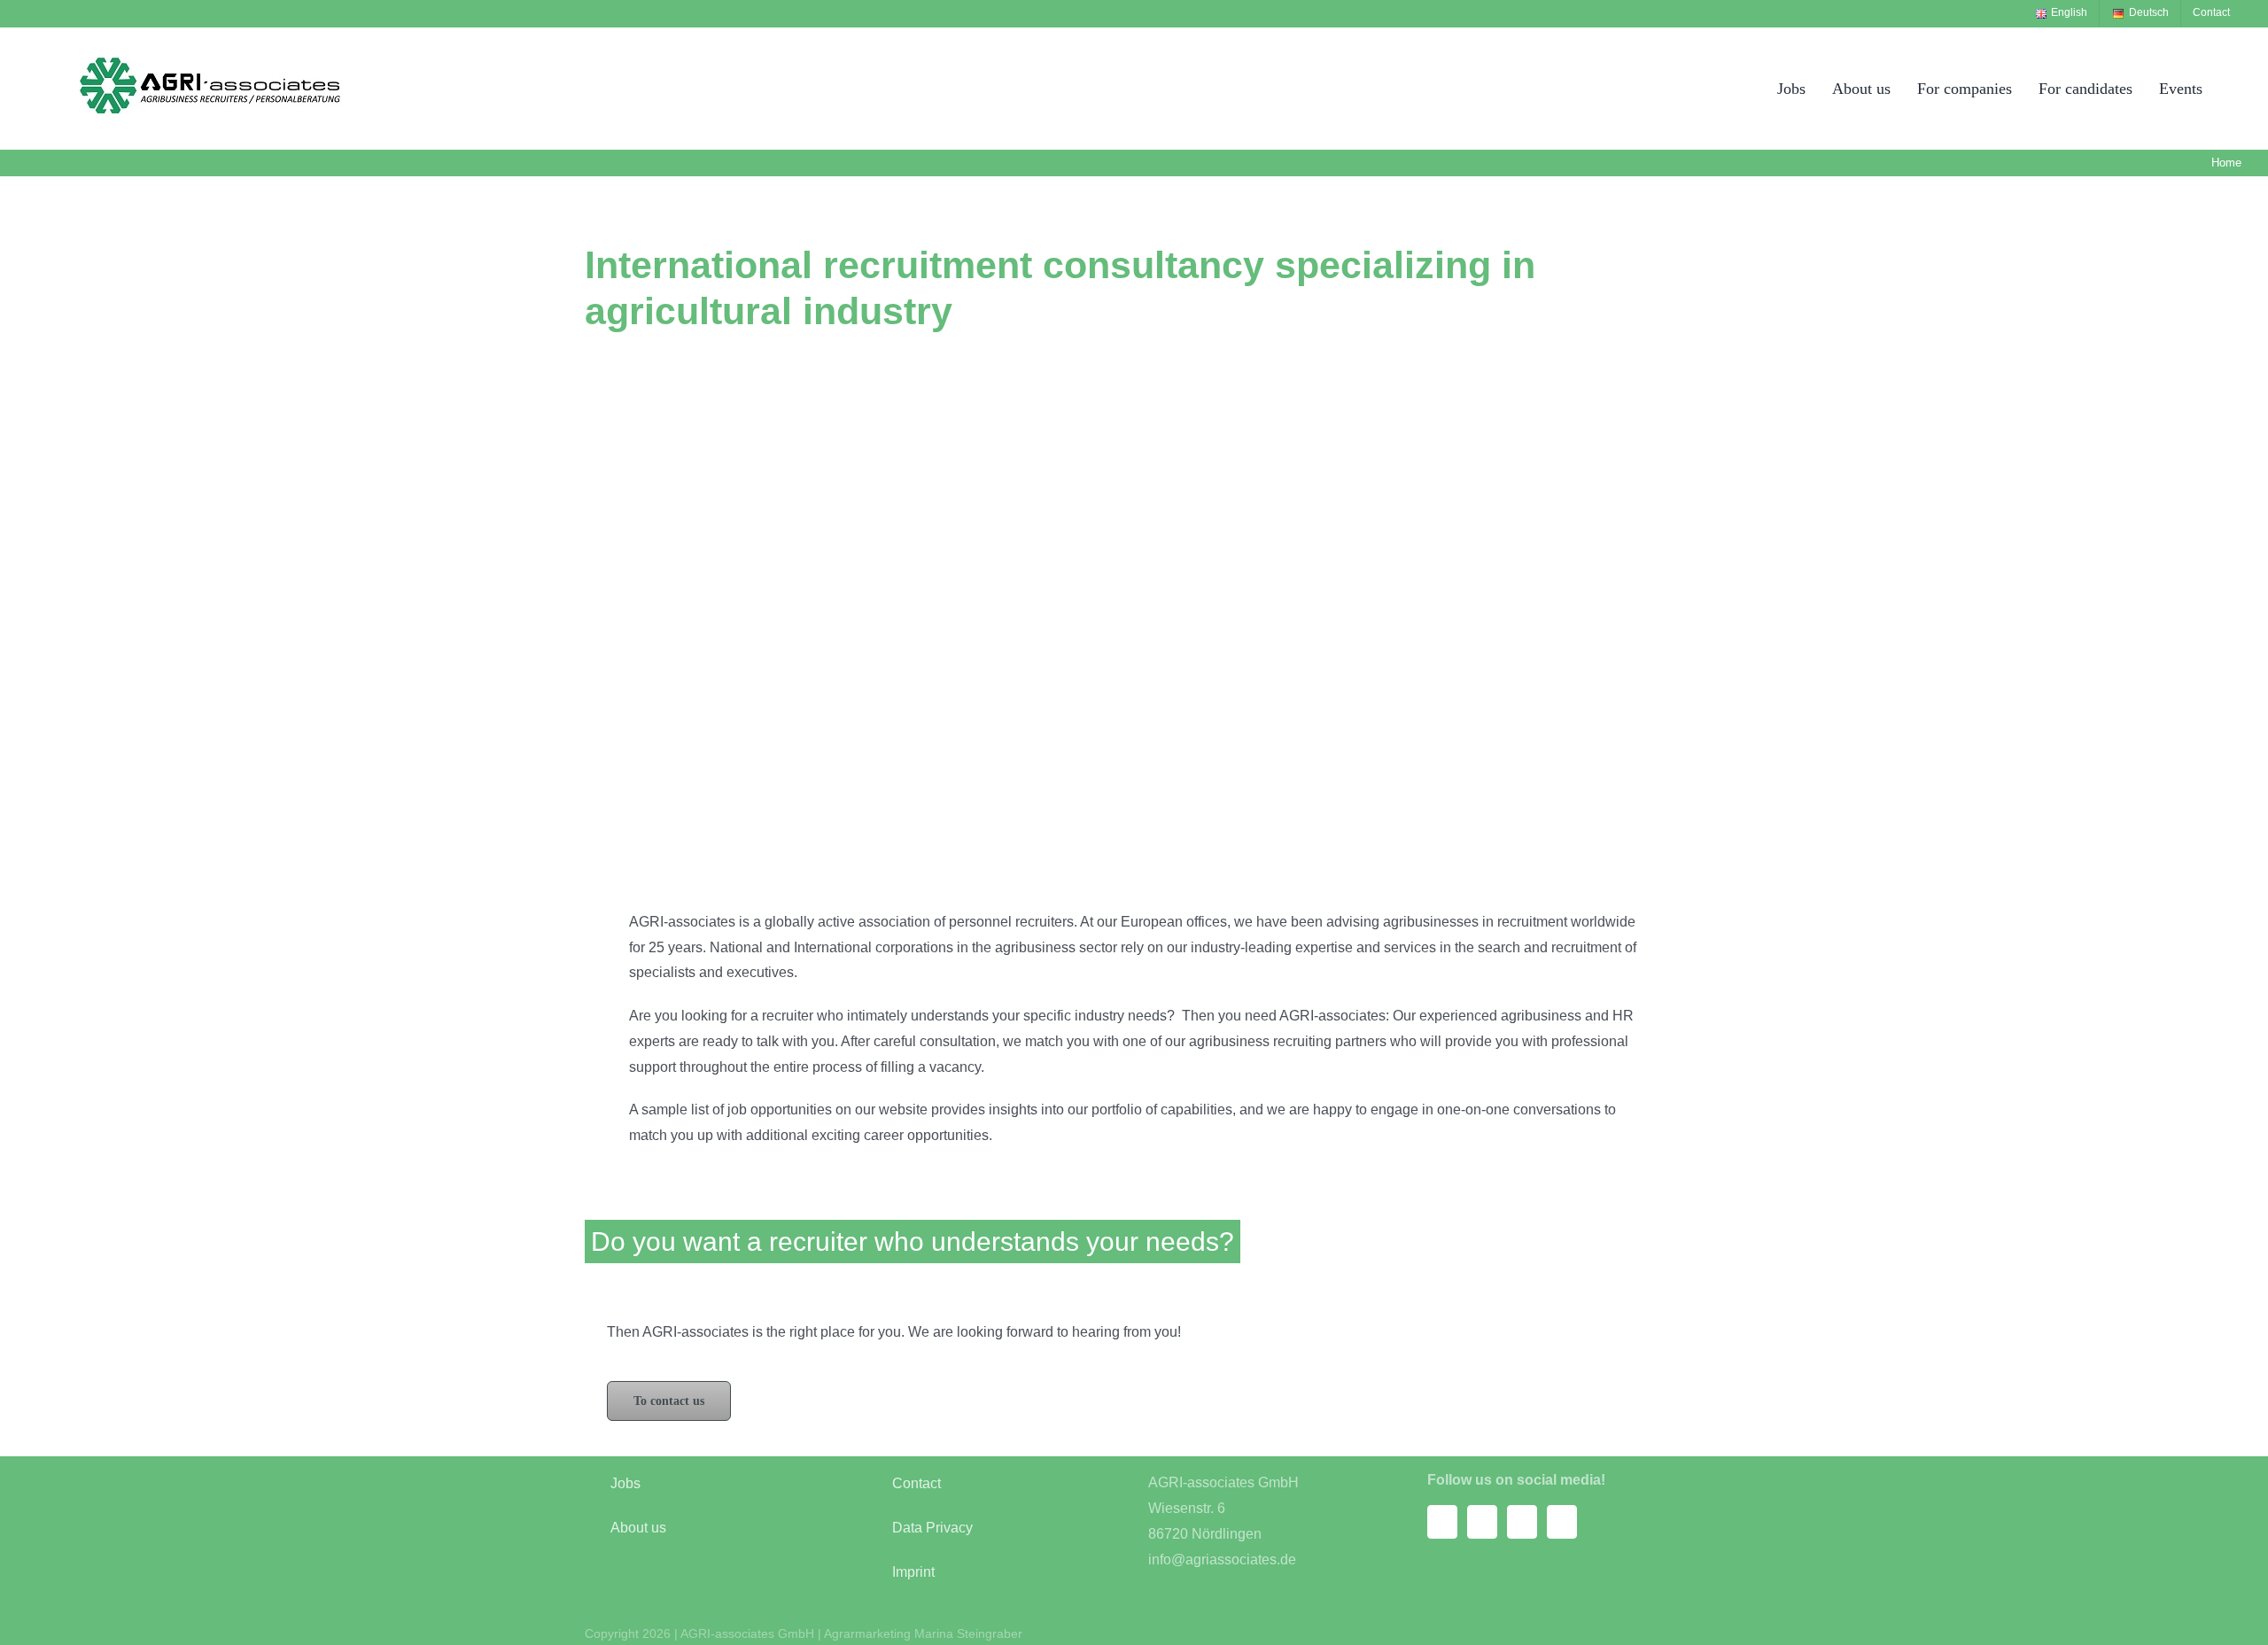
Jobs (625, 1483)
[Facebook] (1442, 1522)
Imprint (913, 1572)
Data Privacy (932, 1528)
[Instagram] (1482, 1522)
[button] (2235, 88)
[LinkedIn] (1562, 1522)
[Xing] (1522, 1522)
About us (638, 1528)
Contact (917, 1483)
